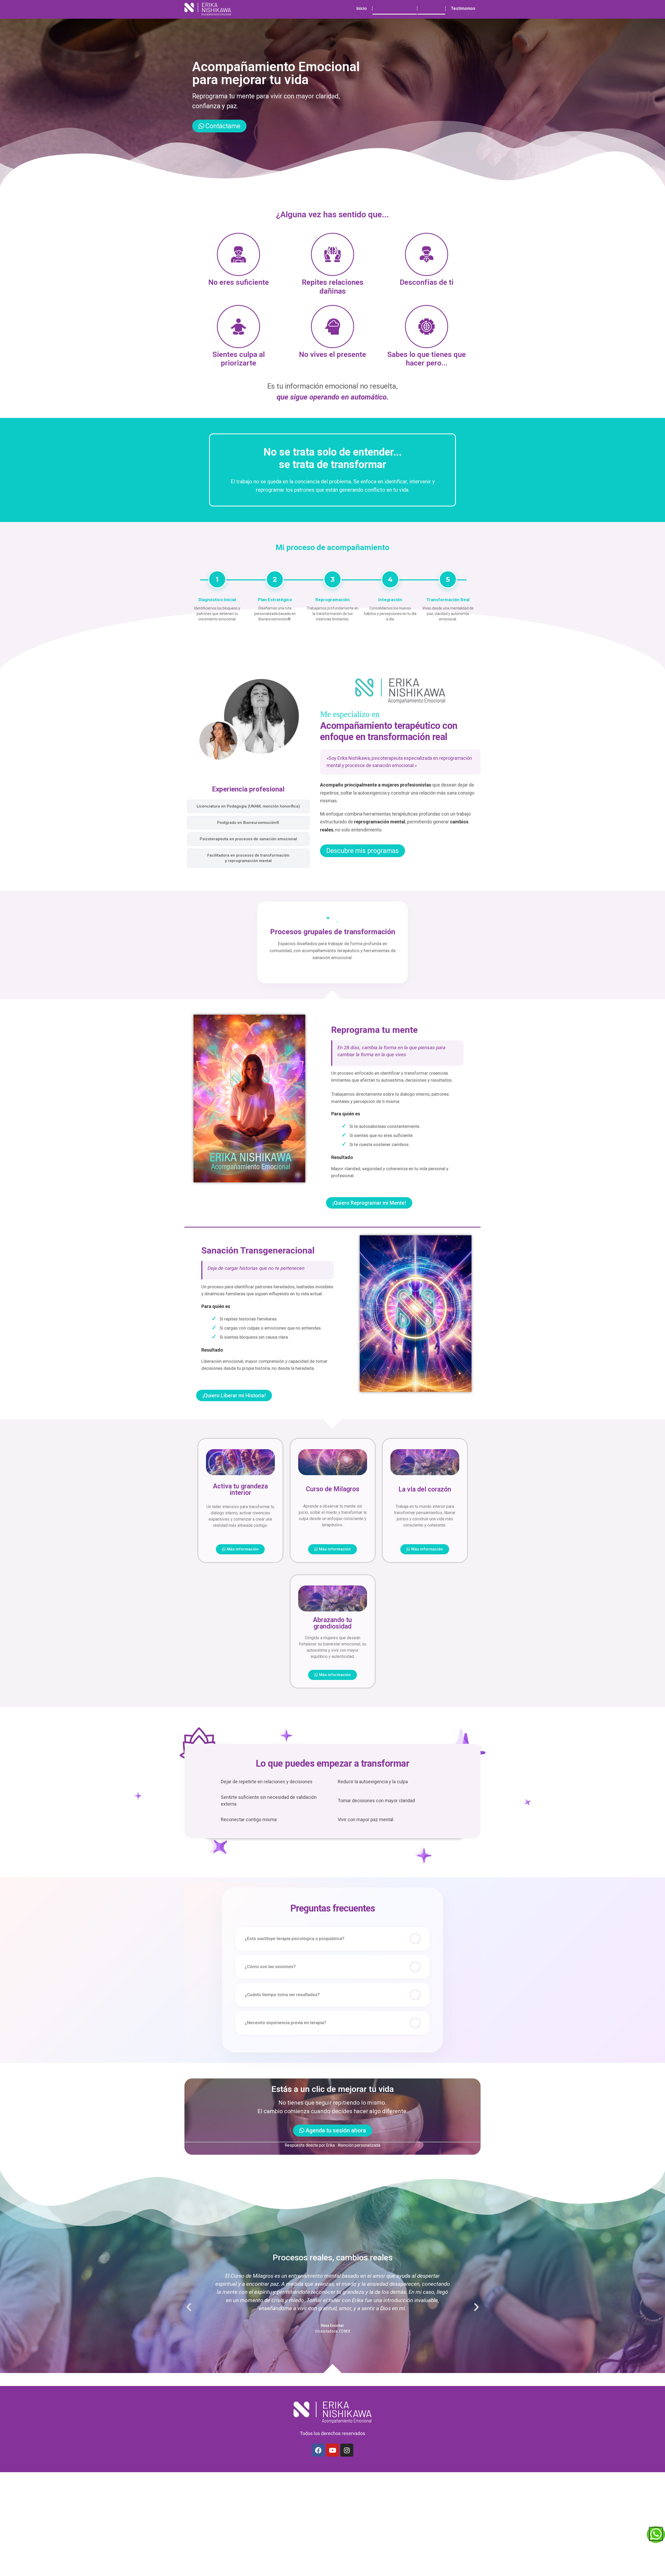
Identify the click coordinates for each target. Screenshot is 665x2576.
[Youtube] (332, 2450)
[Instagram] (347, 2450)
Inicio (362, 8)
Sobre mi (431, 8)
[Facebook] (318, 2450)
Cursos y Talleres (395, 8)
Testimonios (463, 8)
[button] (189, 2307)
